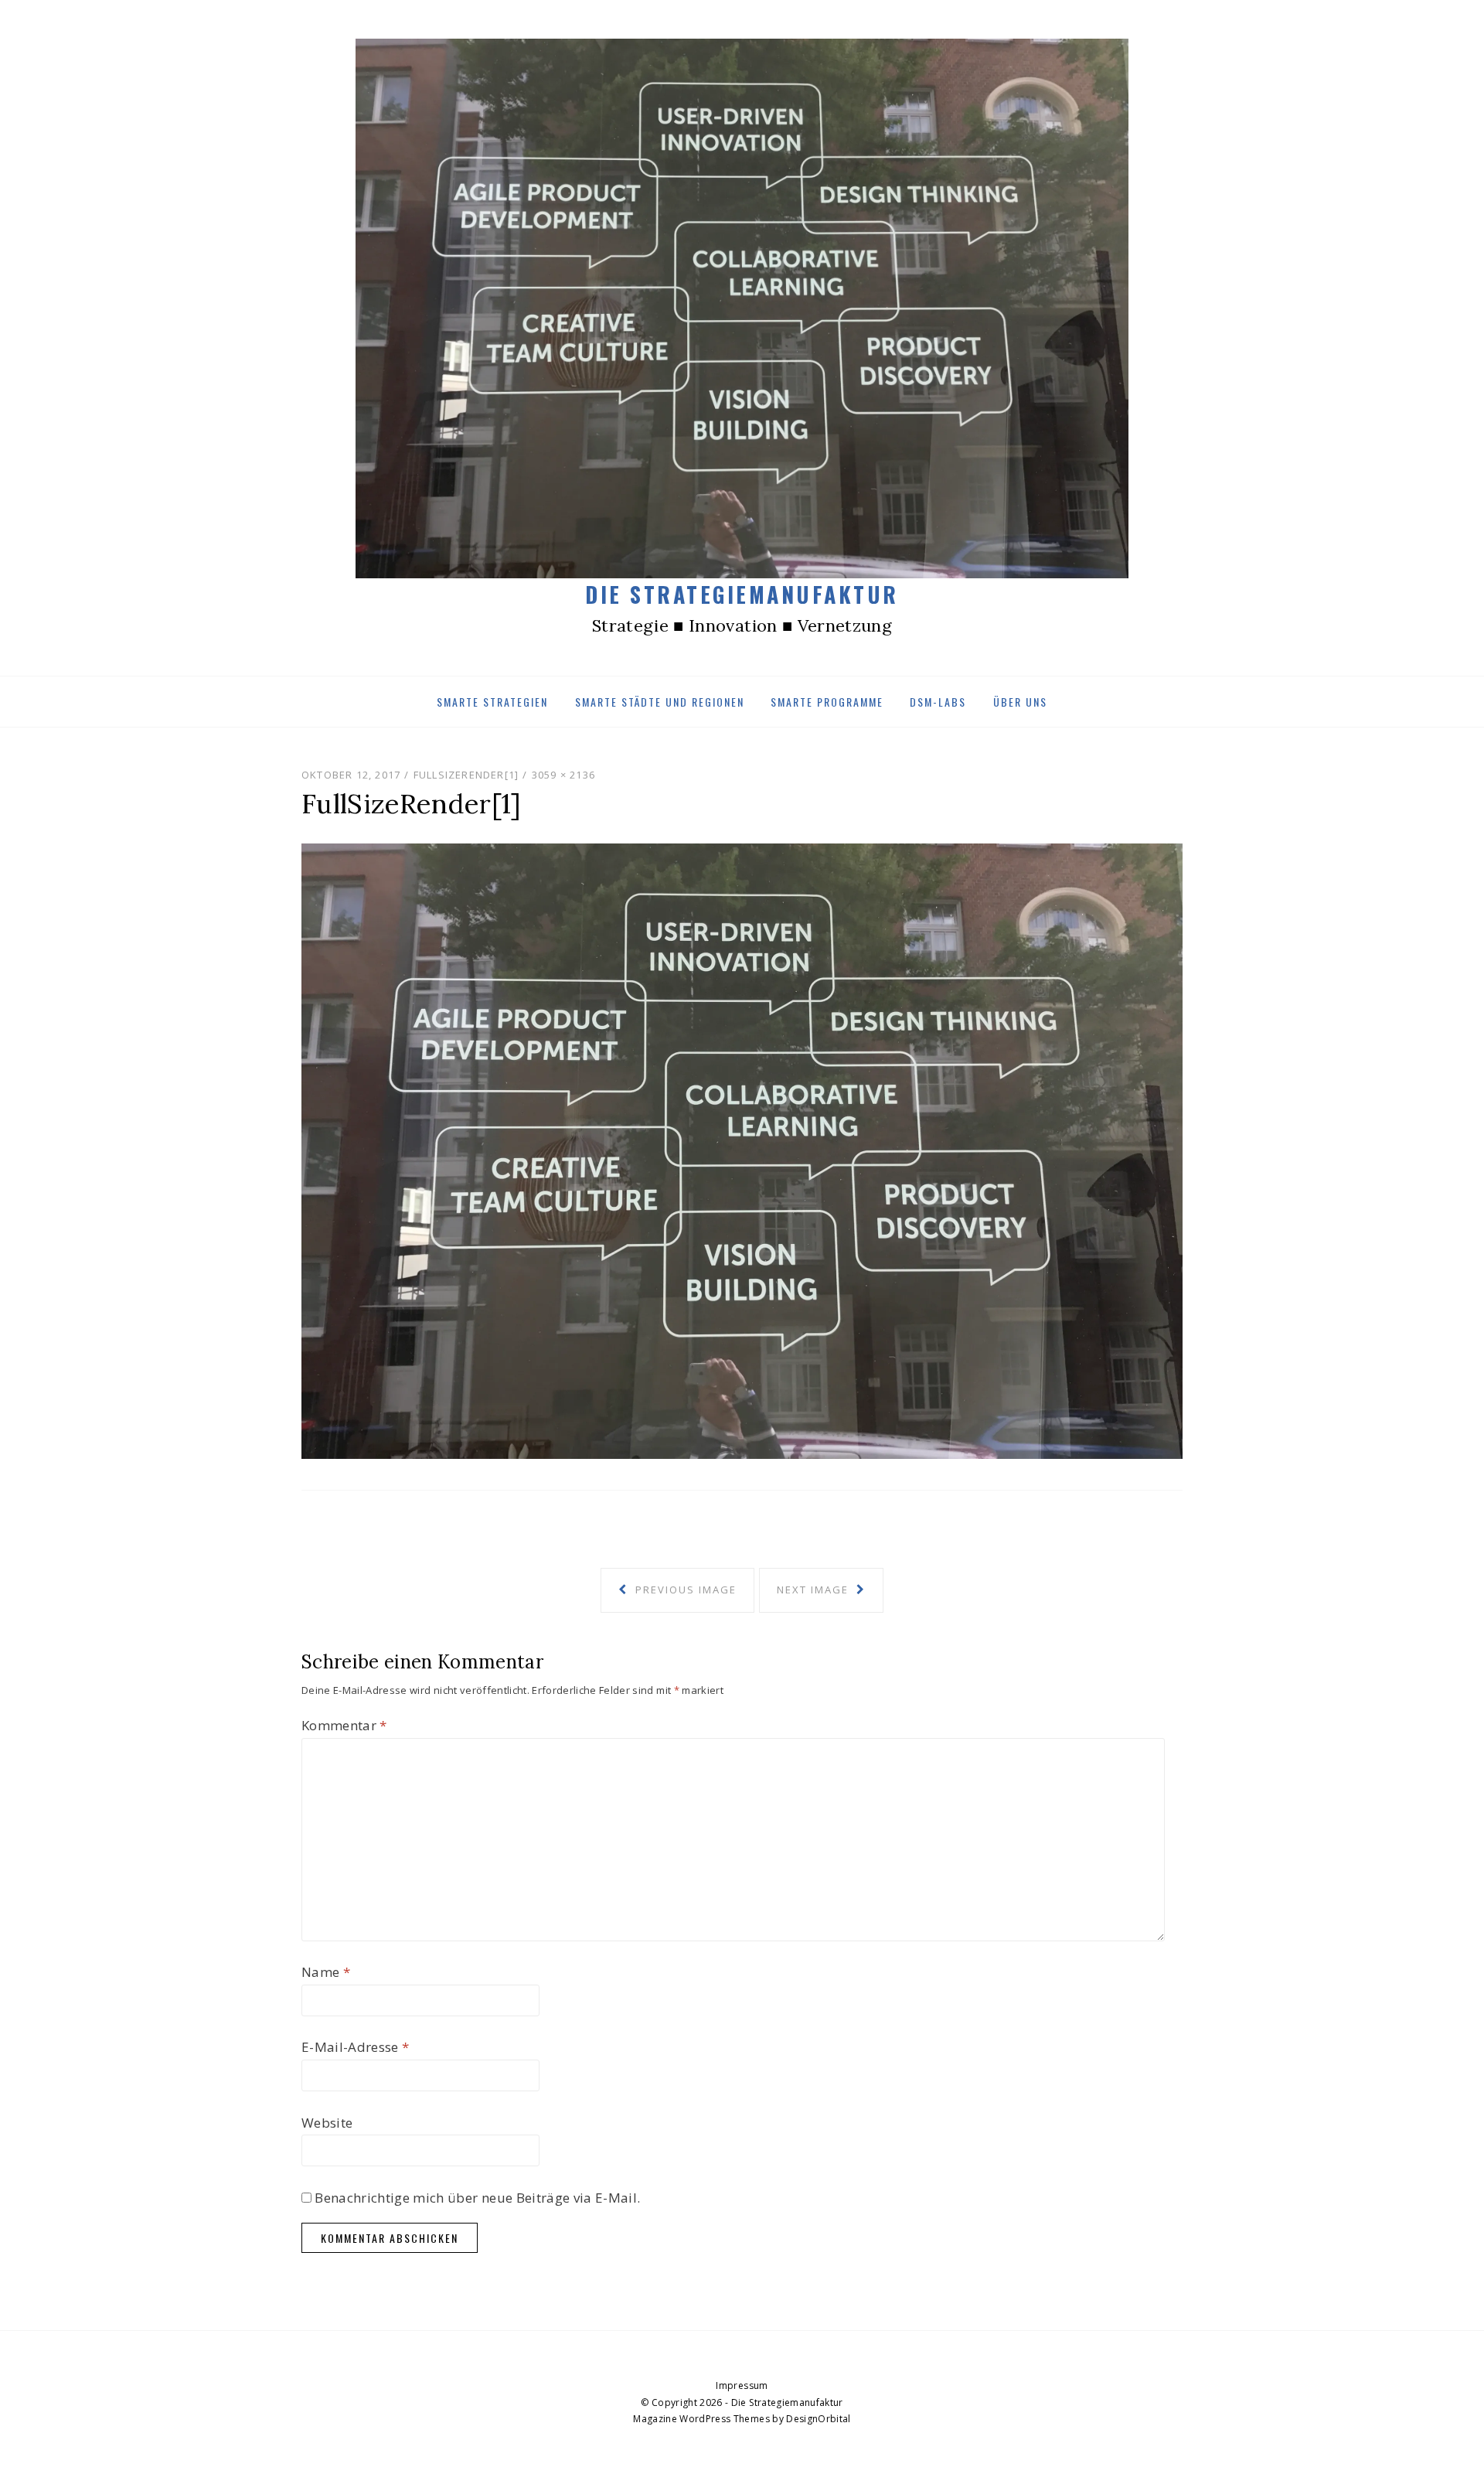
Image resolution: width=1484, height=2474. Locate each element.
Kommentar (344, 1725)
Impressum (742, 2385)
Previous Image (684, 1590)
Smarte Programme (827, 702)
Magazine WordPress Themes (701, 2419)
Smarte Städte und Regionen (660, 702)
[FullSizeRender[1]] (742, 1150)
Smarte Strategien (492, 702)
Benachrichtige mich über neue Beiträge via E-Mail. (477, 2198)
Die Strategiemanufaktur (742, 594)
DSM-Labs (938, 702)
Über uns (1020, 702)
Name (326, 1972)
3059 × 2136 (563, 775)
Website (327, 2123)
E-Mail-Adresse (355, 2047)
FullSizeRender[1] (466, 775)
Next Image (815, 1590)
